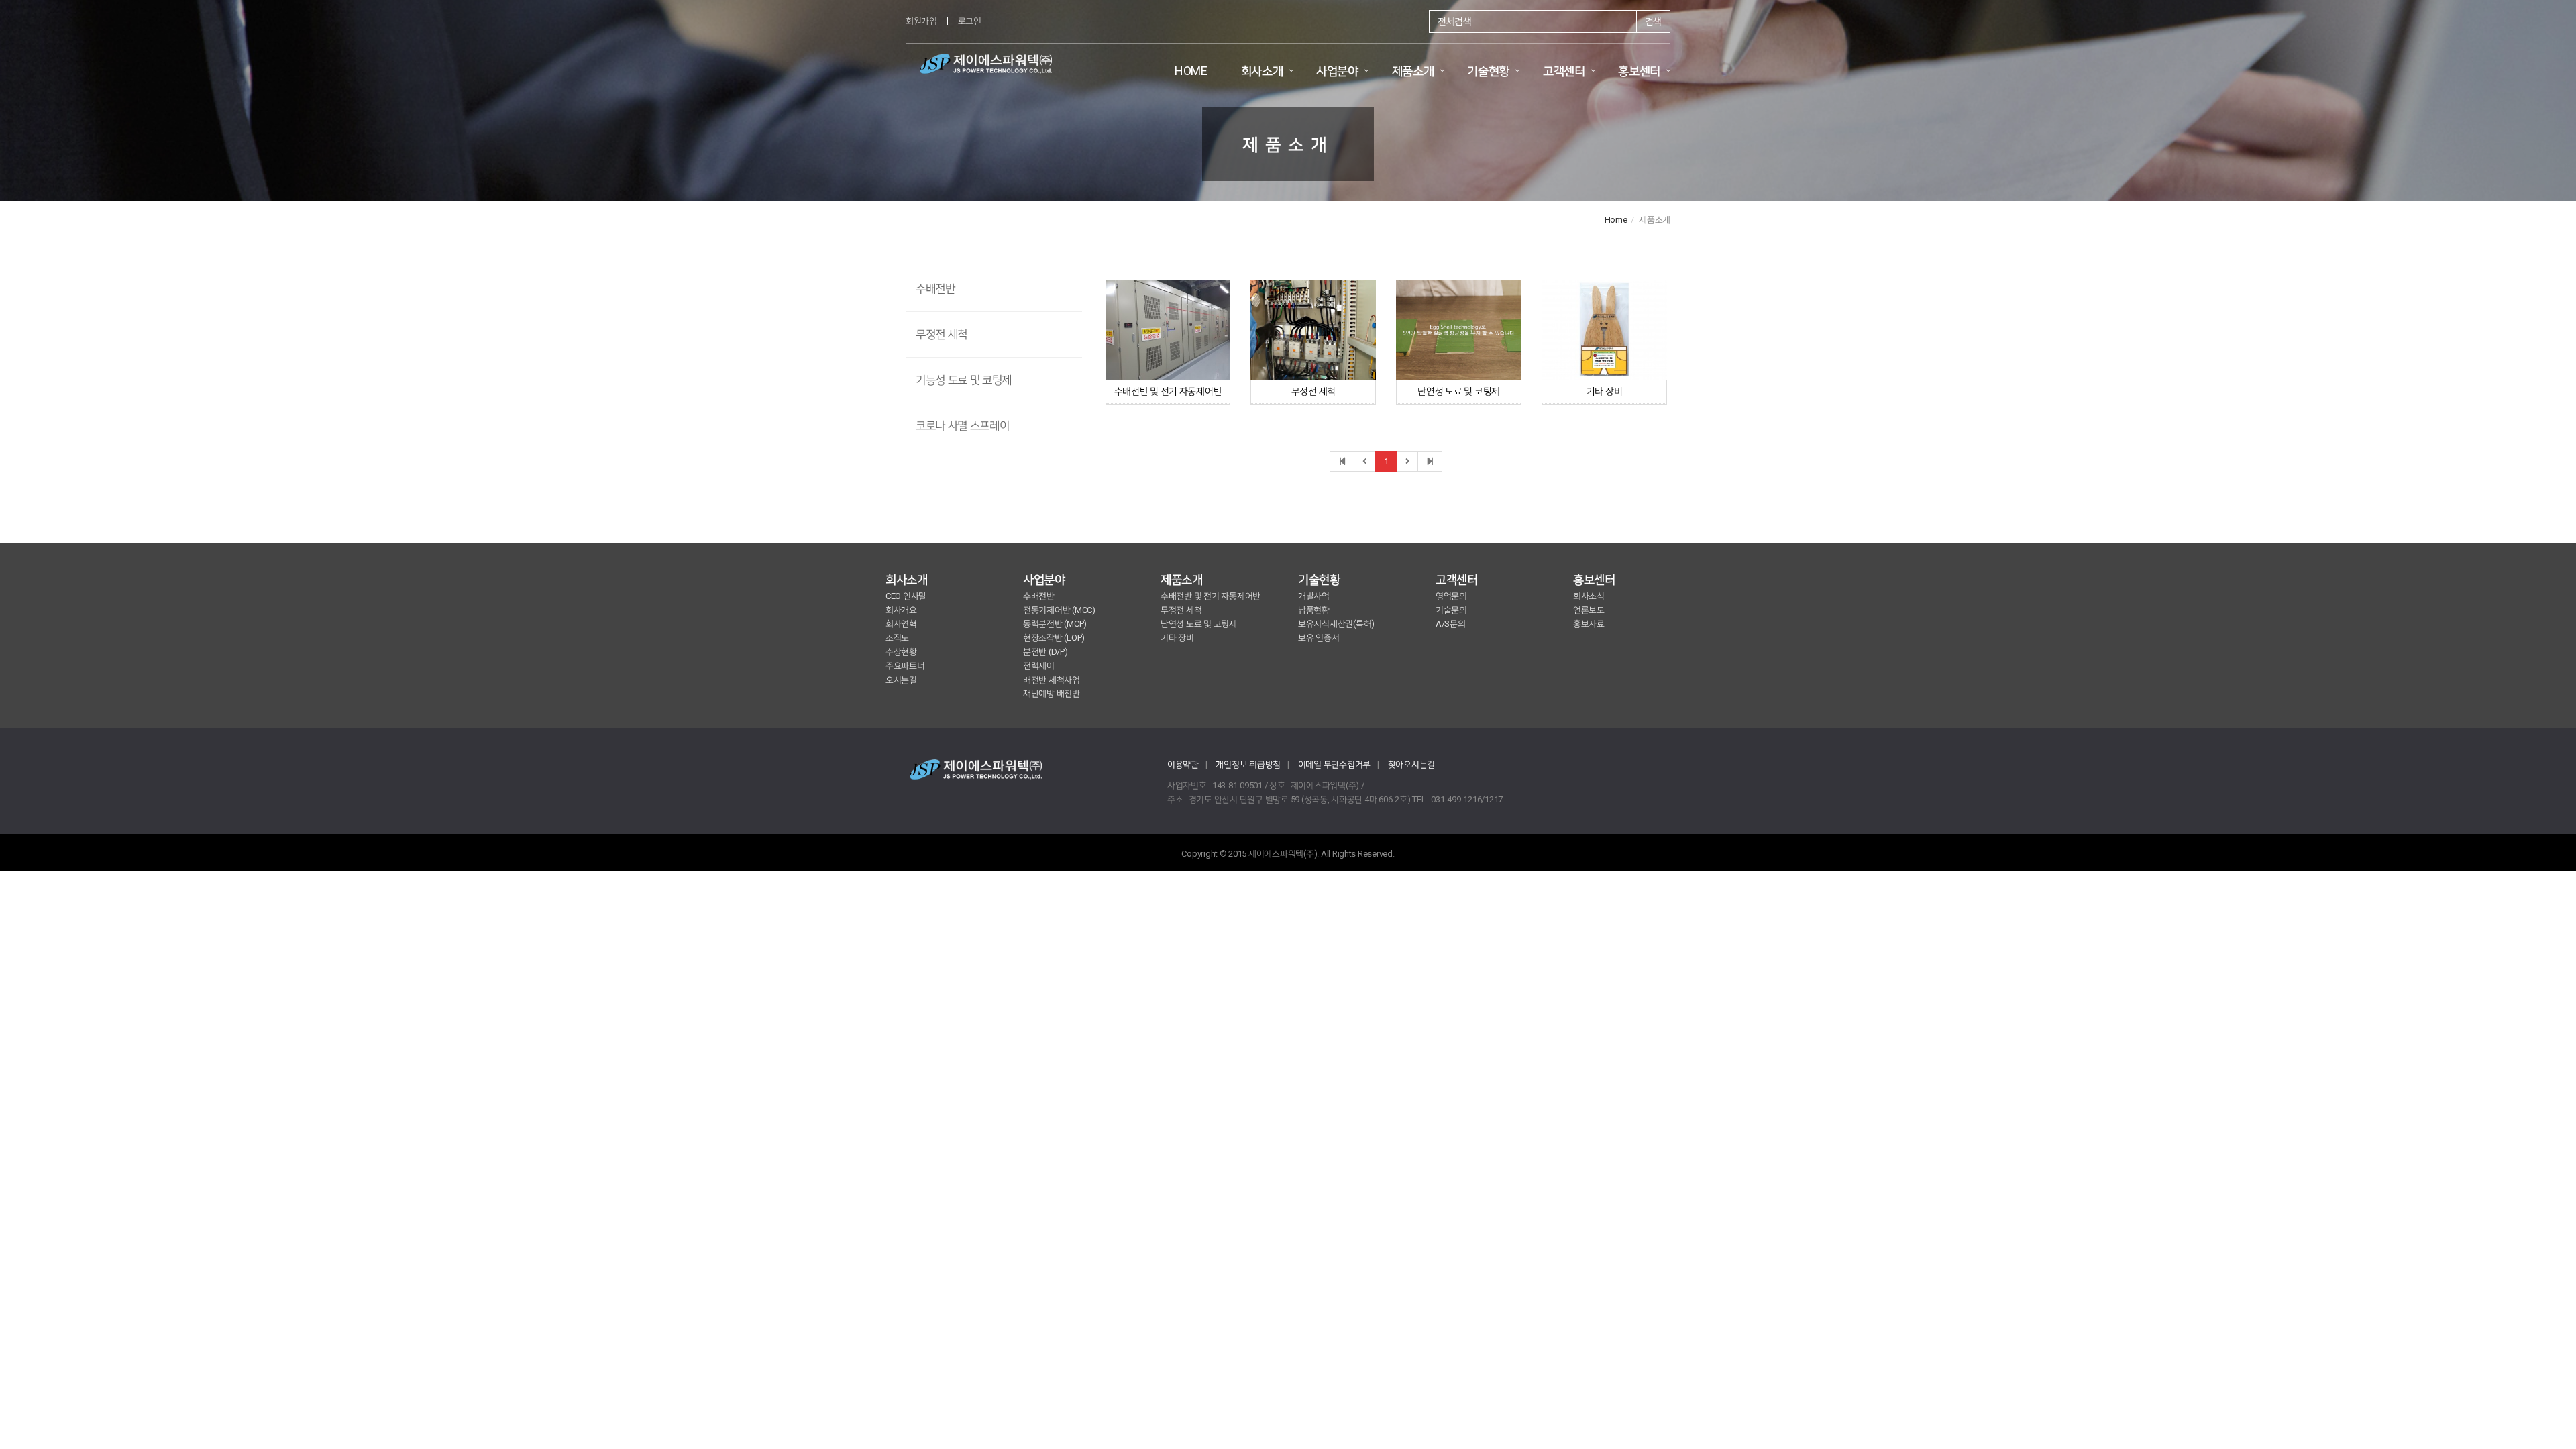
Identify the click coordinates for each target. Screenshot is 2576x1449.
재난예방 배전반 (1052, 693)
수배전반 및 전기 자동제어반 (1168, 391)
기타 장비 (1605, 391)
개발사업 (1314, 596)
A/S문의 (1451, 624)
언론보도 (1589, 610)
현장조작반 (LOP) (1054, 638)
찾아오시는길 (1411, 764)
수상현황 (901, 652)
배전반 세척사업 (1052, 680)
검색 (1653, 21)
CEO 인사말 (906, 596)
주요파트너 (905, 666)
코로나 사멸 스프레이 (962, 425)
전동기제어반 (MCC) (1059, 610)
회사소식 (1589, 596)
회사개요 (901, 610)
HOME (1191, 71)
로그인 (970, 21)
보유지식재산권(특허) (1336, 624)
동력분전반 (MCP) (1055, 624)
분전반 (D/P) (1045, 652)
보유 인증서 (1319, 638)
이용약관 (1183, 764)
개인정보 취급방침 (1248, 764)
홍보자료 (1589, 624)
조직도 (897, 638)
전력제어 (1039, 666)
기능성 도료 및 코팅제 (964, 380)
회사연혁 (901, 624)
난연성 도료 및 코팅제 (1459, 391)
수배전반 (935, 288)
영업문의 (1451, 596)
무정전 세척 (942, 334)
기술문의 (1451, 610)
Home (1616, 220)
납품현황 (1314, 610)
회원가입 (921, 21)
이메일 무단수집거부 (1334, 764)
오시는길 (901, 680)
